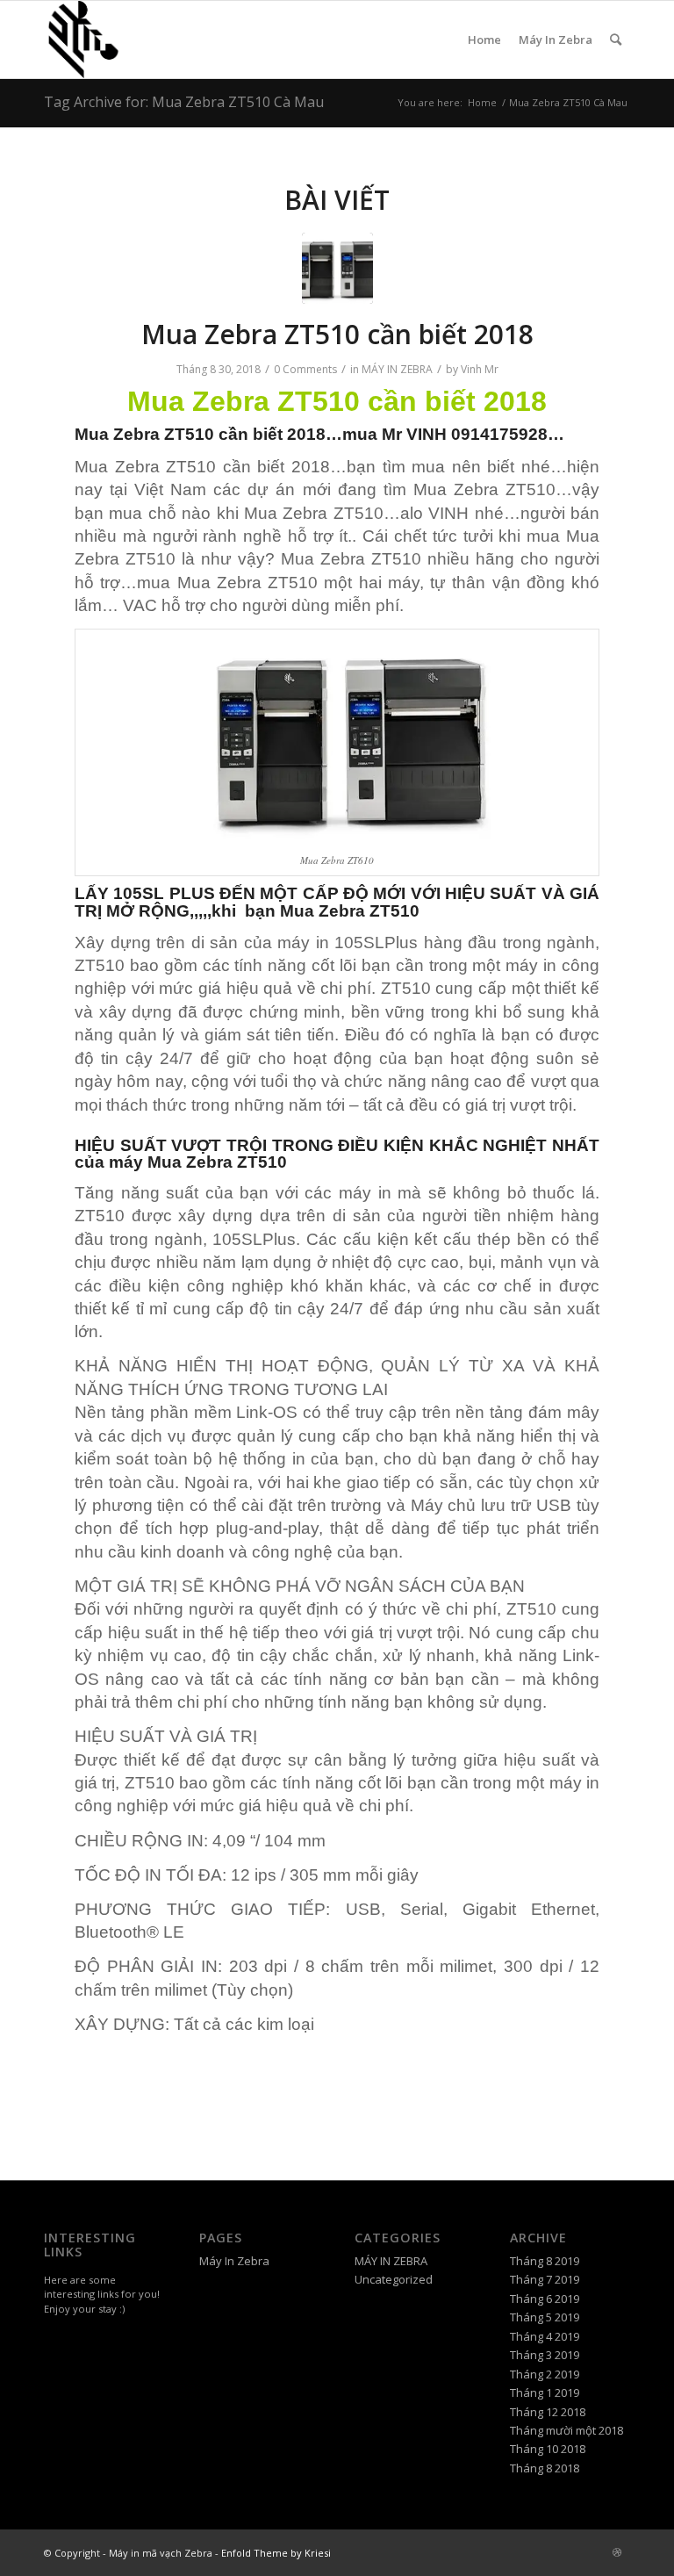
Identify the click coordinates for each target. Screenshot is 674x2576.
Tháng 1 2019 (545, 2393)
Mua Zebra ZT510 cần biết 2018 (337, 334)
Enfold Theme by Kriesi (276, 2553)
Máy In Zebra (556, 40)
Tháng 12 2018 (548, 2412)
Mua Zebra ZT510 (244, 401)
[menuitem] (616, 40)
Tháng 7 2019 (545, 2279)
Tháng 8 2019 (545, 2261)
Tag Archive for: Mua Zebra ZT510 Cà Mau (184, 102)
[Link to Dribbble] (617, 2552)
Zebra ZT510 (164, 434)
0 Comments (305, 369)
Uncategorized (394, 2279)
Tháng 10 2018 (548, 2449)
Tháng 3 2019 (545, 2355)
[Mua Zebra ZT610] (337, 268)
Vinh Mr (480, 369)
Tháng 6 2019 (545, 2299)
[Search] (616, 40)
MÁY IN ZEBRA (397, 369)
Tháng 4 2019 (545, 2336)
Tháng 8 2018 (545, 2468)
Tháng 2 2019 (545, 2374)
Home (484, 40)
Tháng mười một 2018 (566, 2430)
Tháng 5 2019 (545, 2317)
